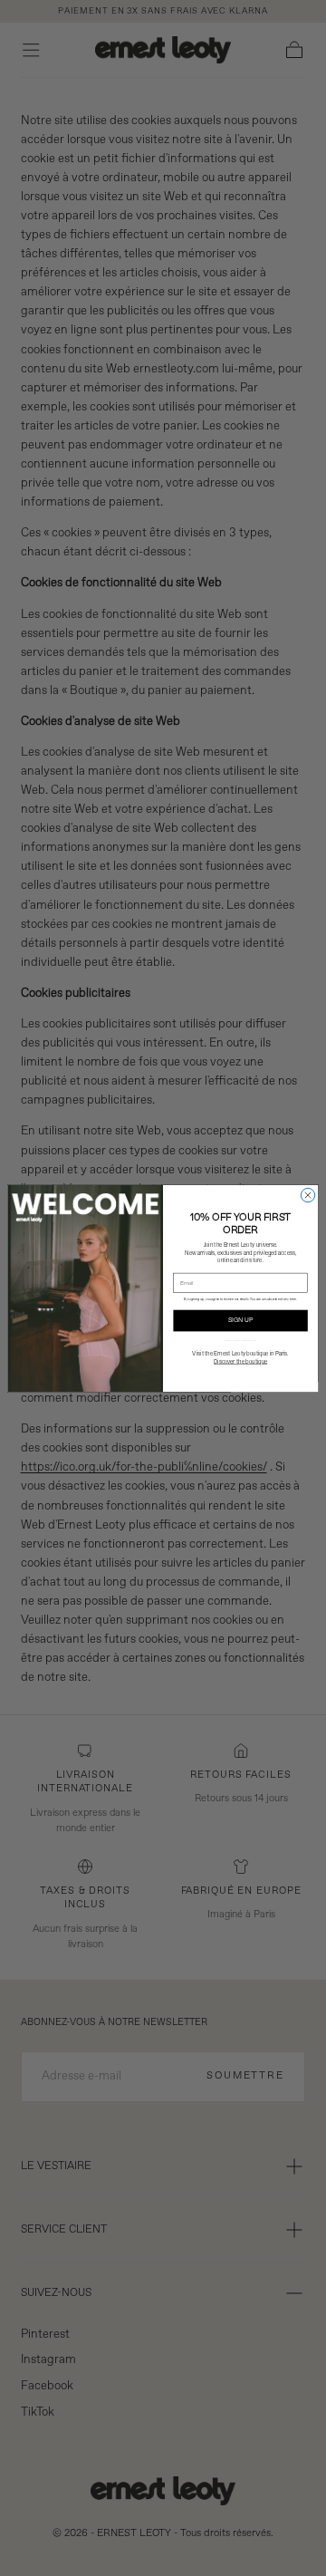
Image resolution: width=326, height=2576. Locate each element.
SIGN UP (241, 1321)
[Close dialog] (307, 1195)
